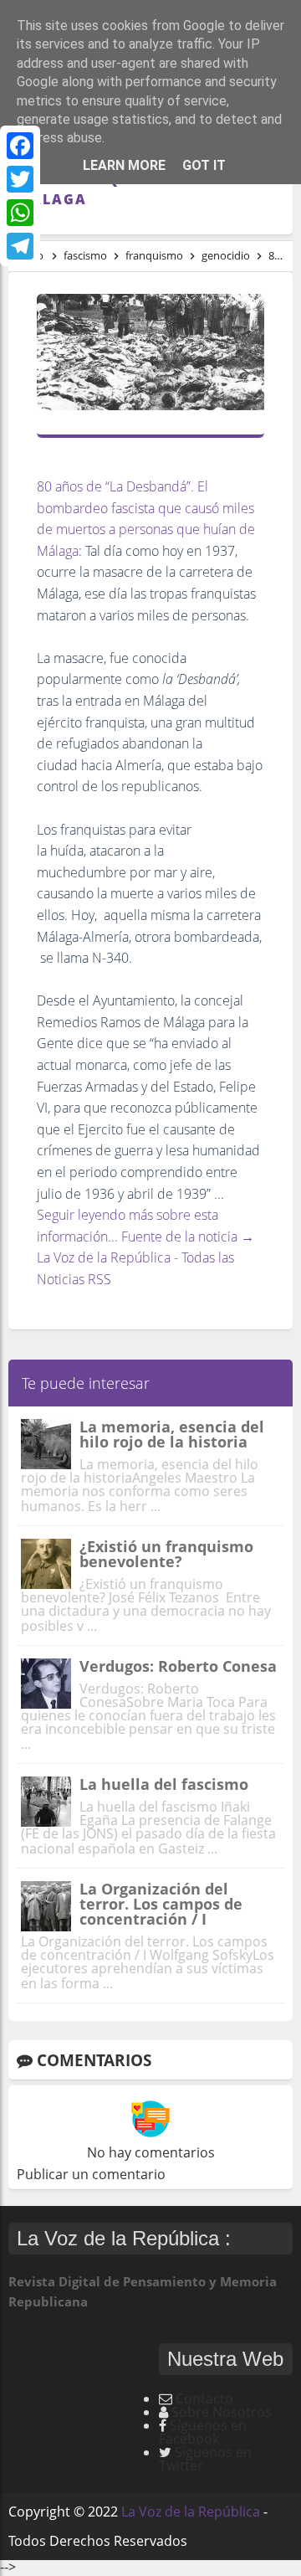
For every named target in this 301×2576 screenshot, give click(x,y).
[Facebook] (20, 146)
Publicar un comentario (91, 2174)
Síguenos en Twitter (205, 2459)
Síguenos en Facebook (203, 2432)
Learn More (124, 165)
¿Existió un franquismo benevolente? (166, 1554)
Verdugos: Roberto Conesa (178, 1666)
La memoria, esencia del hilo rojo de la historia (172, 1434)
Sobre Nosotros (222, 2412)
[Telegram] (20, 246)
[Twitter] (20, 179)
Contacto (204, 2399)
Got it (204, 165)
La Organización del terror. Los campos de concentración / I (161, 1904)
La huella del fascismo (164, 1784)
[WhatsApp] (20, 213)
